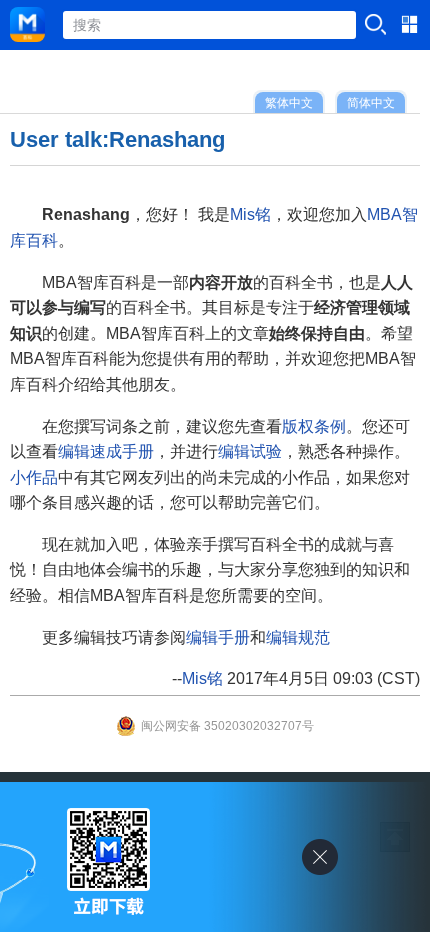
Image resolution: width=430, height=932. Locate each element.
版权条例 (314, 426)
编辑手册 (218, 637)
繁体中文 (289, 102)
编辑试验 (250, 451)
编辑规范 (298, 637)
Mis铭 (250, 214)
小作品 (34, 477)
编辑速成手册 (106, 451)
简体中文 (371, 102)
